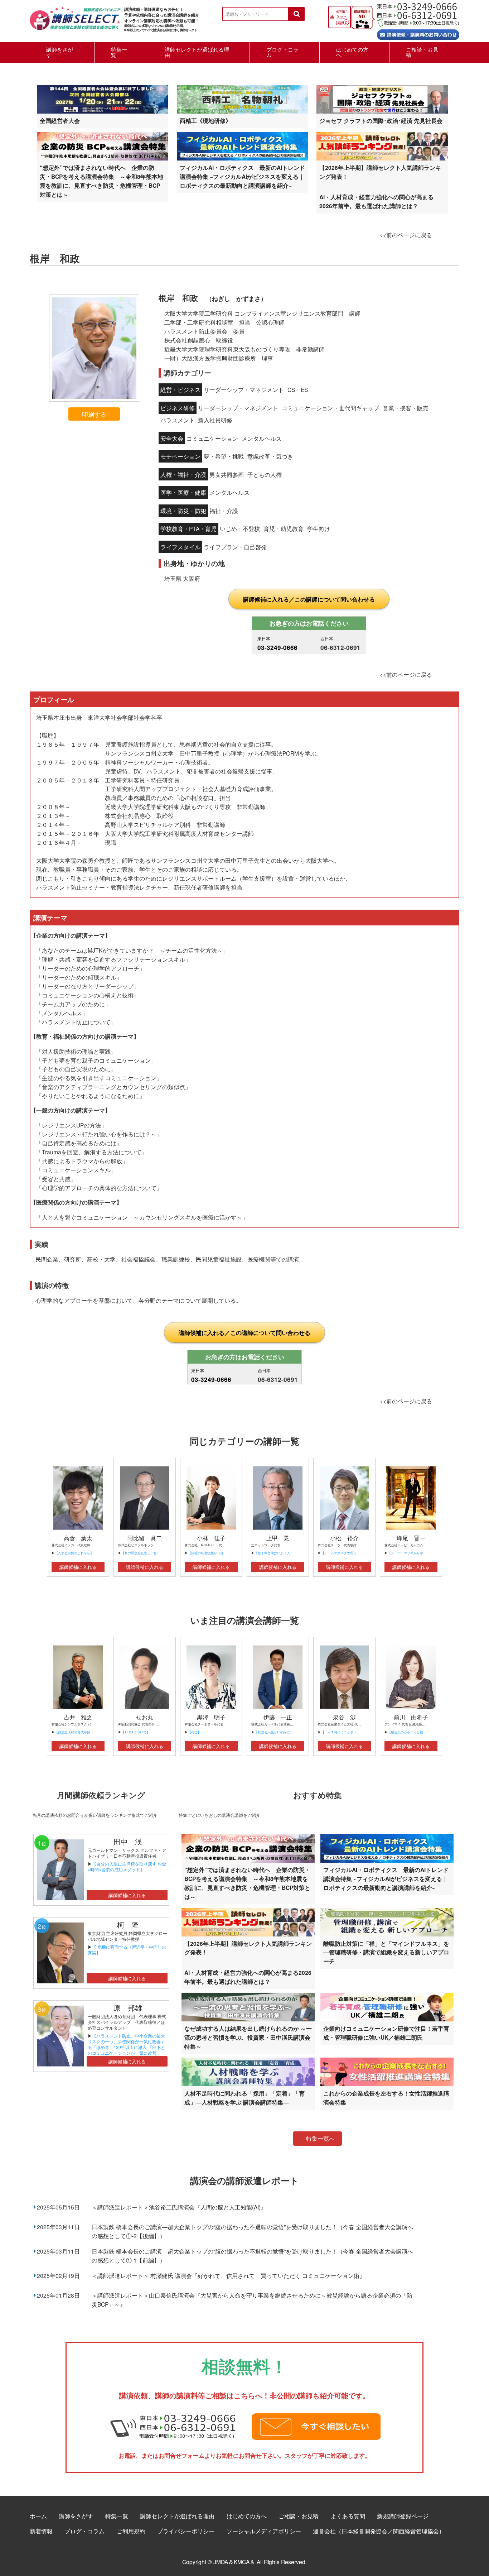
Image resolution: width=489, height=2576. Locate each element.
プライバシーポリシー (186, 2531)
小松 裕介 (344, 1538)
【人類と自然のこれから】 (74, 1553)
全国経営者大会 (60, 121)
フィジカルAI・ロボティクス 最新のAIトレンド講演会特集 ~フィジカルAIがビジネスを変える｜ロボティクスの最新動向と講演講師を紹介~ (242, 176)
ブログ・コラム (282, 52)
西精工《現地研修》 (205, 121)
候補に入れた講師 (342, 17)
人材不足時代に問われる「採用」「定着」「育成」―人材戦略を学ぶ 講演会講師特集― (245, 2098)
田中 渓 (128, 1841)
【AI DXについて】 (135, 1732)
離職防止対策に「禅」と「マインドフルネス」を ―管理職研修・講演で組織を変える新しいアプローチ (386, 1952)
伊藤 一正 (278, 1717)
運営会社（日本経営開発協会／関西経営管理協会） (379, 2531)
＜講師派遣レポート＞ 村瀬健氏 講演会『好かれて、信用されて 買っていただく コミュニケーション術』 (228, 2275)
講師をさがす (60, 52)
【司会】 (194, 1732)
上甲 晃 (278, 1538)
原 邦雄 (128, 2008)
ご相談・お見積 (422, 52)
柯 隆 (131, 1924)
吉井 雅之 (78, 1717)
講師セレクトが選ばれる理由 (197, 52)
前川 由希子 (411, 1717)
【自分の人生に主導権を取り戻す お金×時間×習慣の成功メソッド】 (127, 1866)
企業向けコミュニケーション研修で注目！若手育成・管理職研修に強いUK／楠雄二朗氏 (386, 2033)
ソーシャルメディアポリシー (264, 2531)
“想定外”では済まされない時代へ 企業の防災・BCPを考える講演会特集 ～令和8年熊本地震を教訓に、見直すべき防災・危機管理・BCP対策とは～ (101, 181)
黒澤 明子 (211, 1717)
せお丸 (145, 1717)
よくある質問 (348, 2516)
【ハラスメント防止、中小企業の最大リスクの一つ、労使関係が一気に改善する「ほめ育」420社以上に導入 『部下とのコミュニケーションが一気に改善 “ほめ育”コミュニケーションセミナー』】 (126, 2050)
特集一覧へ (320, 2138)
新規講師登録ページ (403, 2516)
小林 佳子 (211, 1538)
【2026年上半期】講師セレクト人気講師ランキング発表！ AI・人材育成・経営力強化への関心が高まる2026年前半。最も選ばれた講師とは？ (380, 187)
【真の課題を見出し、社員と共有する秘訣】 (154, 1553)
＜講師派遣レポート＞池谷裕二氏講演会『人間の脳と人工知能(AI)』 (179, 2207)
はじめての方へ (352, 52)
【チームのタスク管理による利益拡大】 (350, 1553)
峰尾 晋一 (411, 1538)
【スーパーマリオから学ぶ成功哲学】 (415, 1553)
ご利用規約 (131, 2531)
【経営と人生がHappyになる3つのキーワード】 (289, 1732)
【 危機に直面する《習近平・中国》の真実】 (127, 1950)
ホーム (38, 2516)
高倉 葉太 (78, 1538)
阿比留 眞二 (145, 1538)
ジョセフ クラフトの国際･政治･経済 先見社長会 (381, 121)
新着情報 (41, 2531)
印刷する (94, 414)
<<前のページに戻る (406, 235)
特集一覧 (119, 52)
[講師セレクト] (75, 22)
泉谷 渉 (344, 1717)
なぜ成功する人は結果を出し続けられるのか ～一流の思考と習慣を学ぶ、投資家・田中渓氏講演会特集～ (248, 2037)
